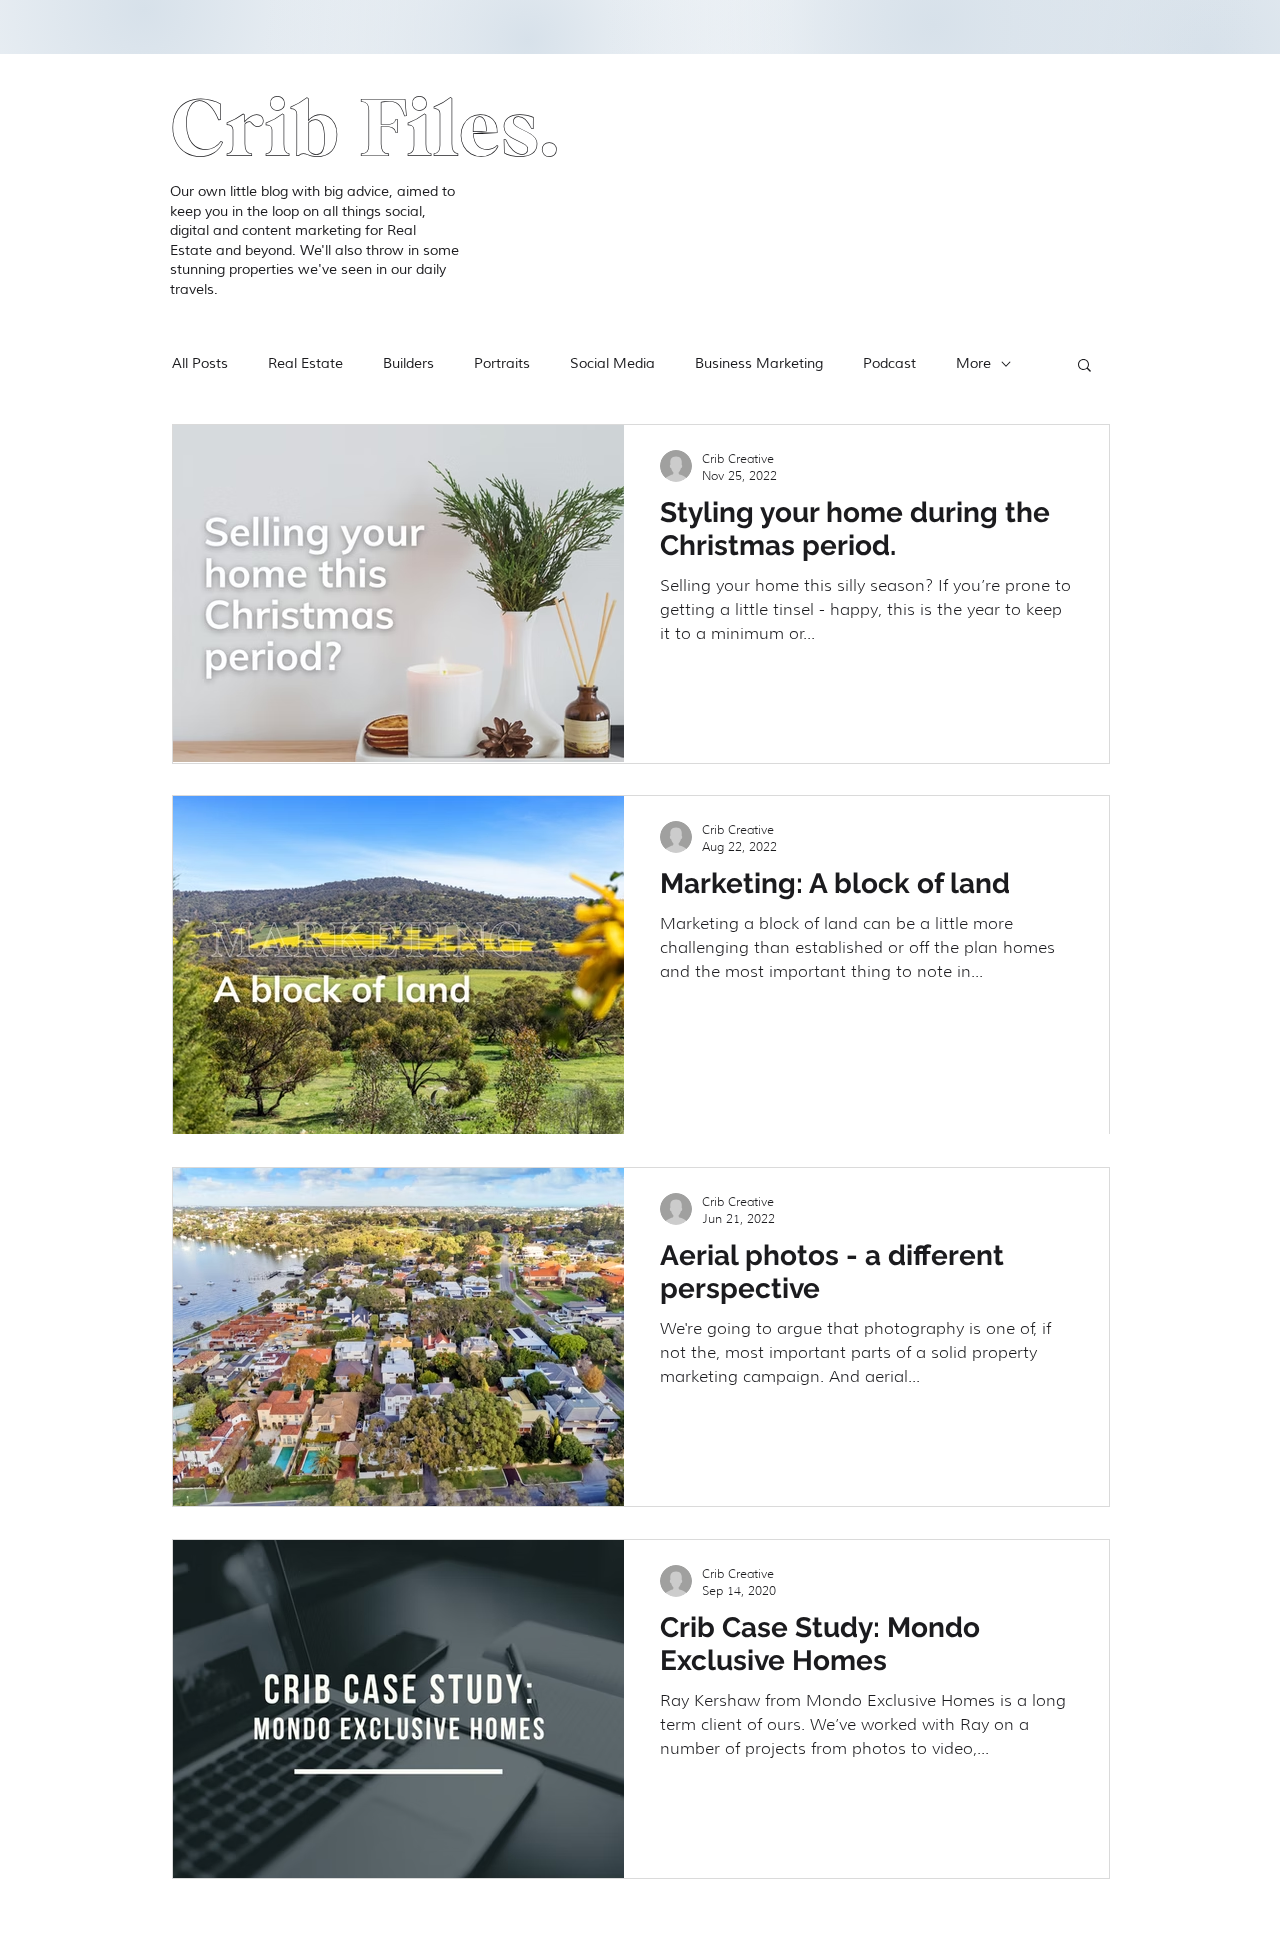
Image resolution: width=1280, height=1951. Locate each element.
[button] (1084, 366)
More (973, 363)
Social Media (612, 363)
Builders (408, 363)
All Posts (200, 363)
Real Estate (305, 363)
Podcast (889, 363)
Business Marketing (759, 363)
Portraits (502, 363)
